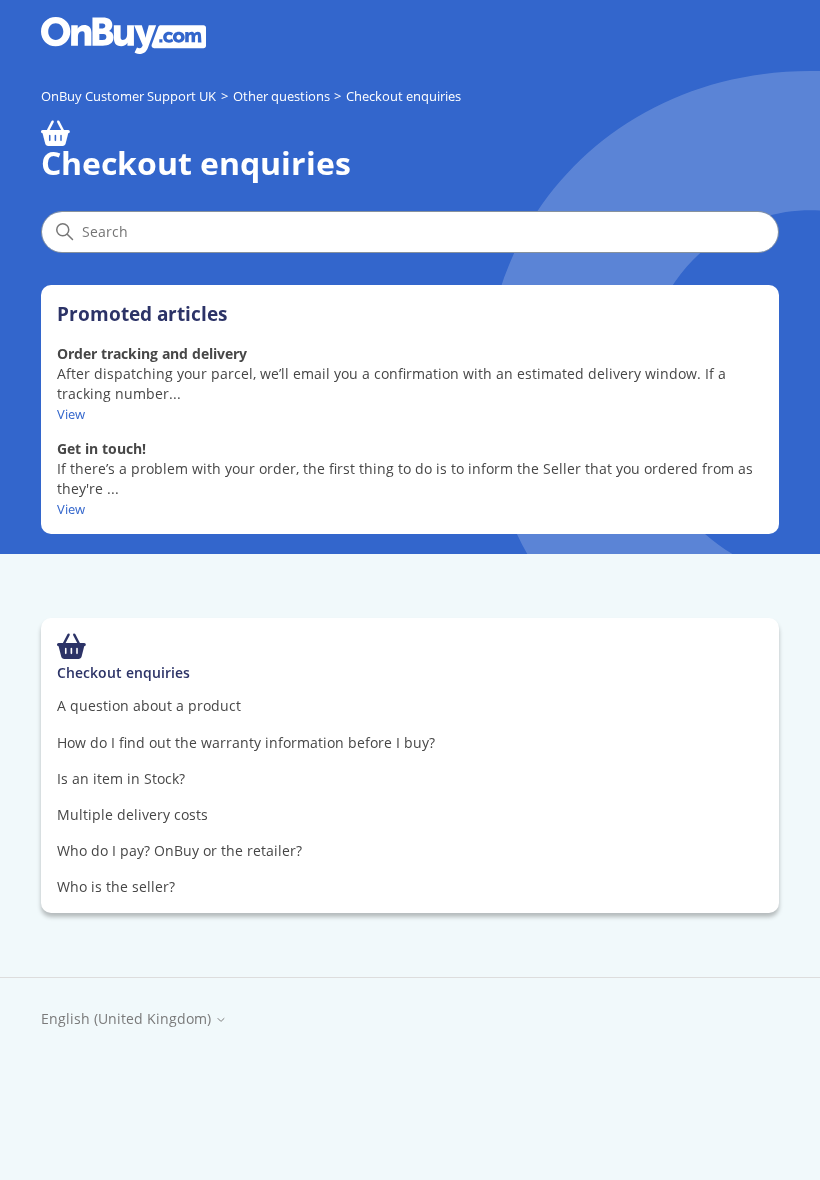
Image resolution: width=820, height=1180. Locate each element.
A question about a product (149, 705)
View (71, 414)
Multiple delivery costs (132, 814)
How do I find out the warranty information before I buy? (246, 742)
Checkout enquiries (403, 96)
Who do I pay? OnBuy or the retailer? (179, 850)
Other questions (281, 96)
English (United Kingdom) (128, 1019)
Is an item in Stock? (121, 778)
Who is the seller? (116, 886)
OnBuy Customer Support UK (128, 96)
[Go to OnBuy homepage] (123, 35)
